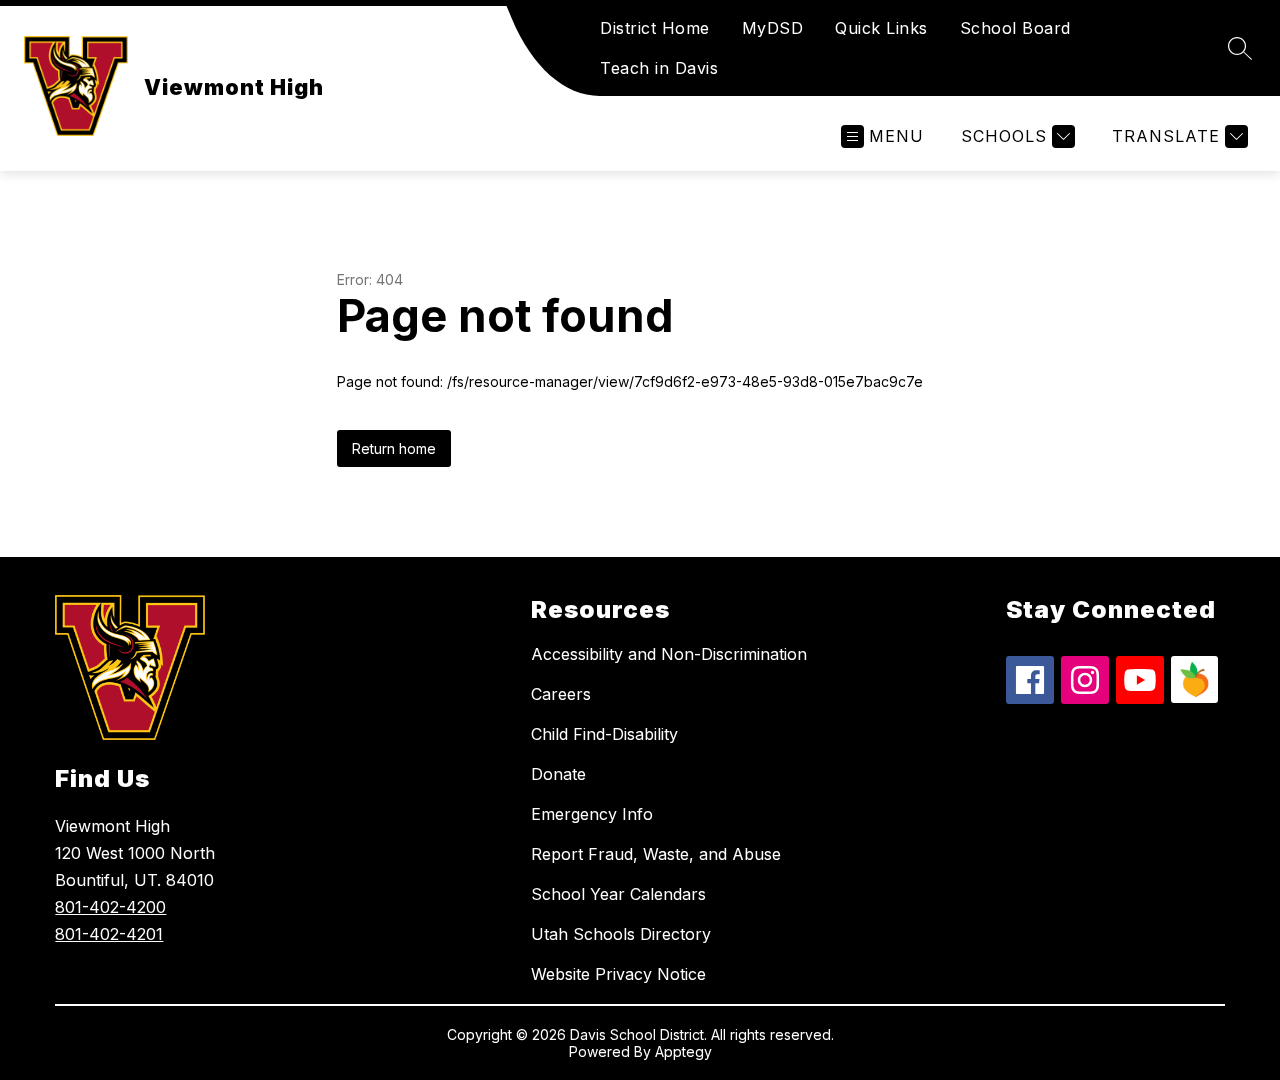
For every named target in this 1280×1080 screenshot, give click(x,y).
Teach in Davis (659, 68)
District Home (655, 28)
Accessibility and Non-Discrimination (669, 654)
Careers (561, 694)
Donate (558, 774)
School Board (1015, 28)
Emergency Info (592, 814)
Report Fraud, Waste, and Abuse (656, 854)
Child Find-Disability (604, 734)
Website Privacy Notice (618, 974)
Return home (394, 448)
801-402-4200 (110, 907)
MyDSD (773, 28)
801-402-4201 (109, 934)
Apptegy (683, 1051)
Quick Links (881, 28)
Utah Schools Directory (621, 934)
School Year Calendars (618, 894)
